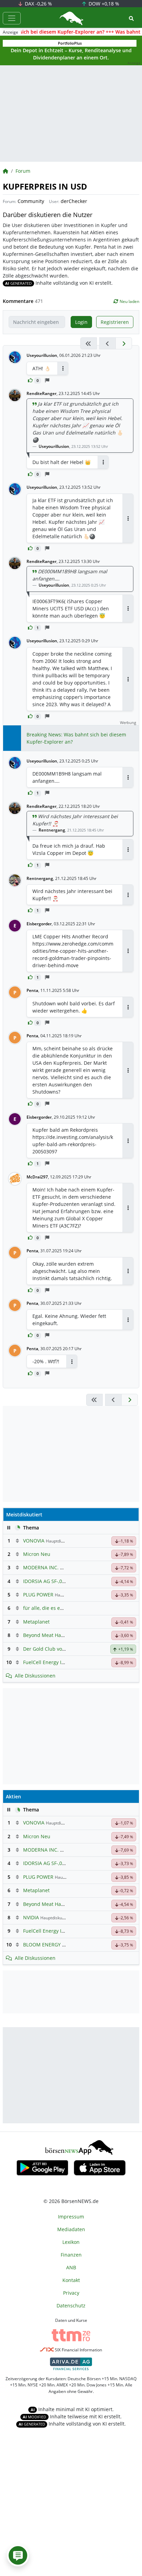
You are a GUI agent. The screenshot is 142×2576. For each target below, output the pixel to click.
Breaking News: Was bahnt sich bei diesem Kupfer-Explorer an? (76, 738)
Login (81, 322)
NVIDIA (31, 1917)
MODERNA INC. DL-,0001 (51, 1567)
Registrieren (115, 322)
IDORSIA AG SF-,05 (44, 1581)
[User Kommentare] (18, 2555)
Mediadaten (71, 2229)
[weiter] (124, 343)
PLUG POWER (38, 1595)
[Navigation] (12, 18)
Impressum (71, 2217)
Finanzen (71, 2255)
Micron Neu (37, 1554)
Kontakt (71, 2280)
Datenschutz (71, 2306)
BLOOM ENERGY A (44, 1945)
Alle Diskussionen (35, 1676)
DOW (103, 4)
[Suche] (131, 18)
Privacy (71, 2293)
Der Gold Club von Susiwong (56, 1649)
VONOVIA (34, 1541)
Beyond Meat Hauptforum (53, 1635)
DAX (38, 4)
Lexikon (71, 2242)
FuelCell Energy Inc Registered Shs (63, 1662)
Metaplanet (36, 1622)
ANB (71, 2267)
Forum (23, 171)
